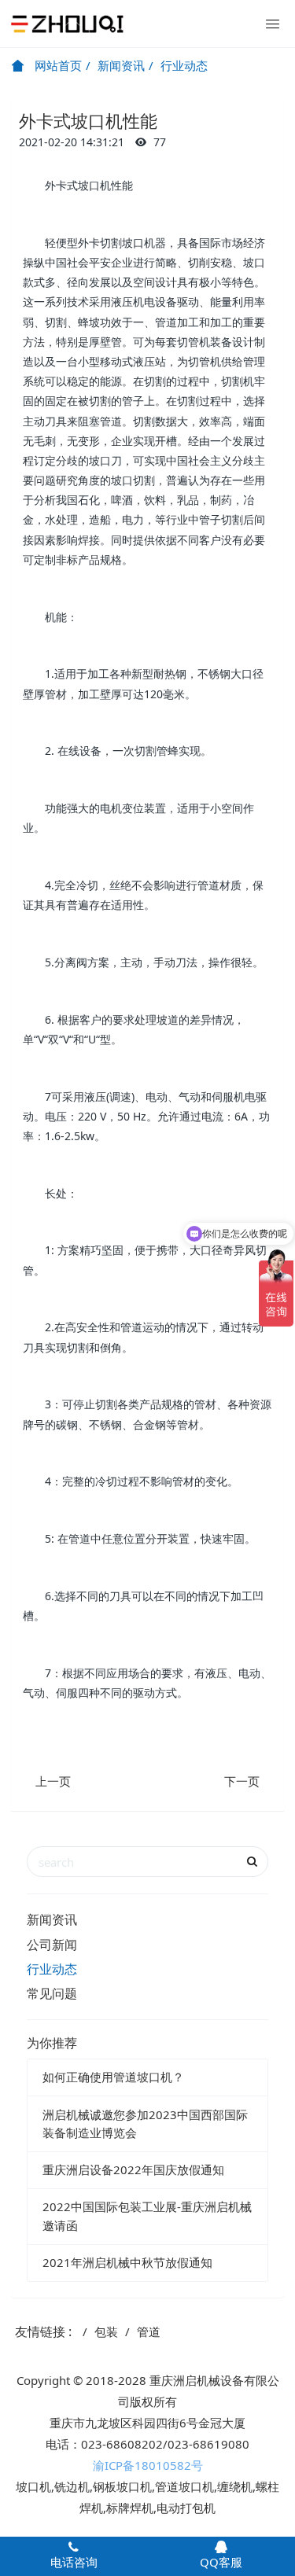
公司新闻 (52, 1945)
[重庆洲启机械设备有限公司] (67, 24)
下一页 (242, 1781)
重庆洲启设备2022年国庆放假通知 (133, 2169)
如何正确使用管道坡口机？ (113, 2077)
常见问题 (52, 1993)
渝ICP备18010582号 (148, 2465)
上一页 (53, 1781)
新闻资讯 (121, 65)
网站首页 (57, 65)
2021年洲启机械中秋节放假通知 (127, 2262)
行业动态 (184, 65)
